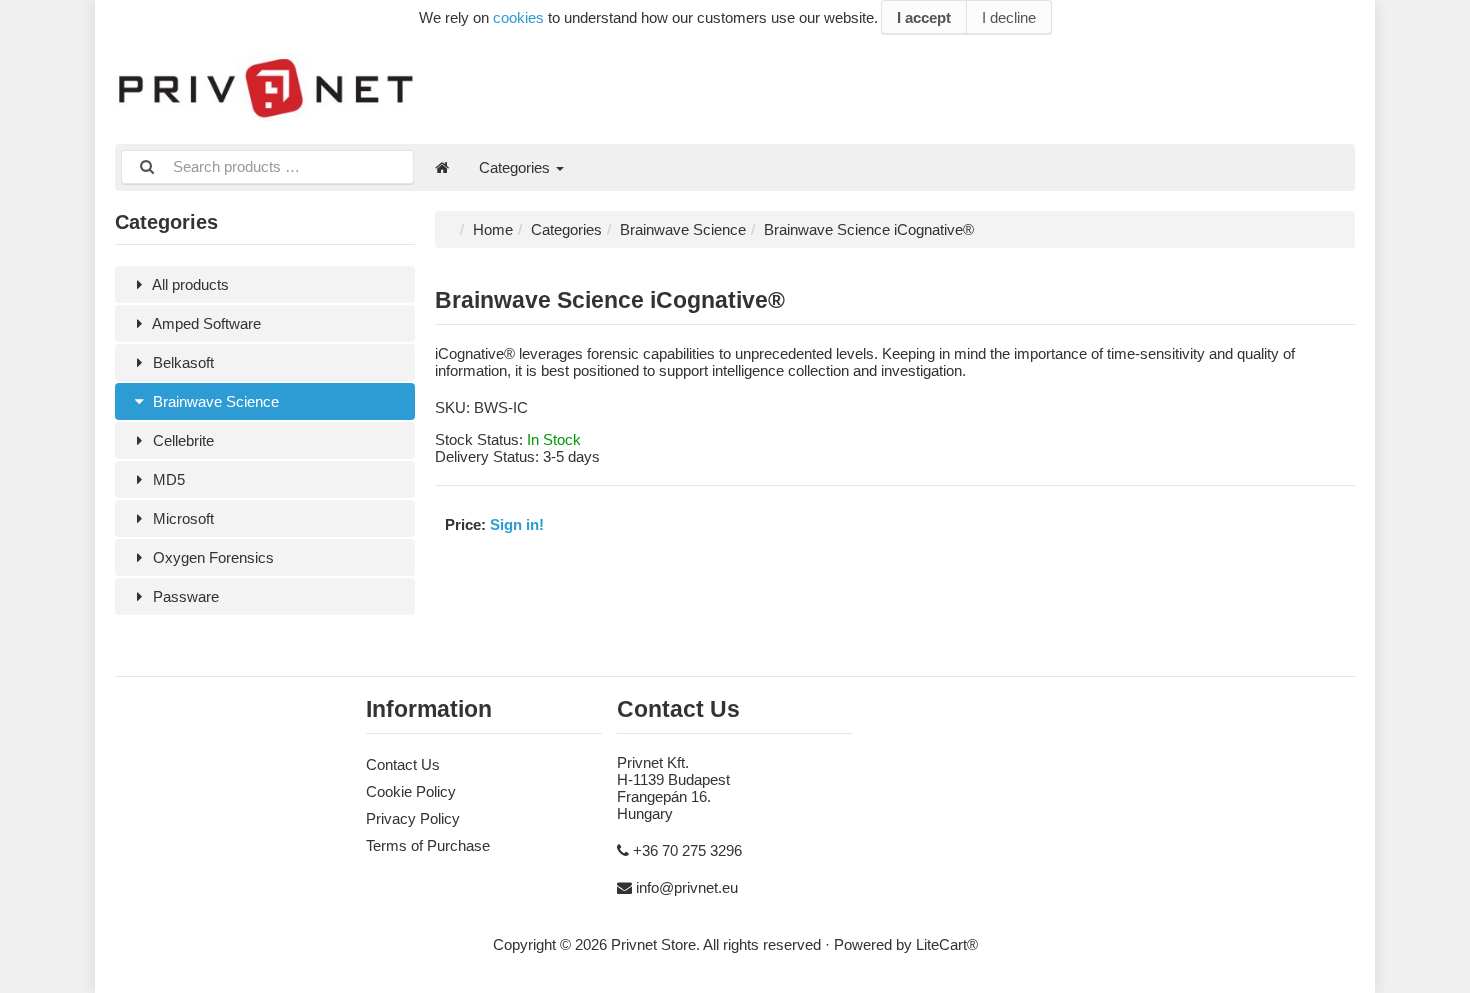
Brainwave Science (214, 401)
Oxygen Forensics (211, 557)
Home (493, 229)
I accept (924, 17)
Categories (516, 167)
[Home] (442, 167)
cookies (518, 17)
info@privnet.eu (687, 887)
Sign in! (517, 524)
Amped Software (205, 323)
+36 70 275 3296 (687, 850)
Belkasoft (181, 362)
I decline (1009, 17)
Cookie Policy (411, 791)
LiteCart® (947, 944)
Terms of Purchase (428, 845)
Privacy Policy (413, 818)
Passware (184, 596)
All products (189, 284)
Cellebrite (181, 440)
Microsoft (181, 518)
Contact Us (403, 764)
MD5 (167, 479)
